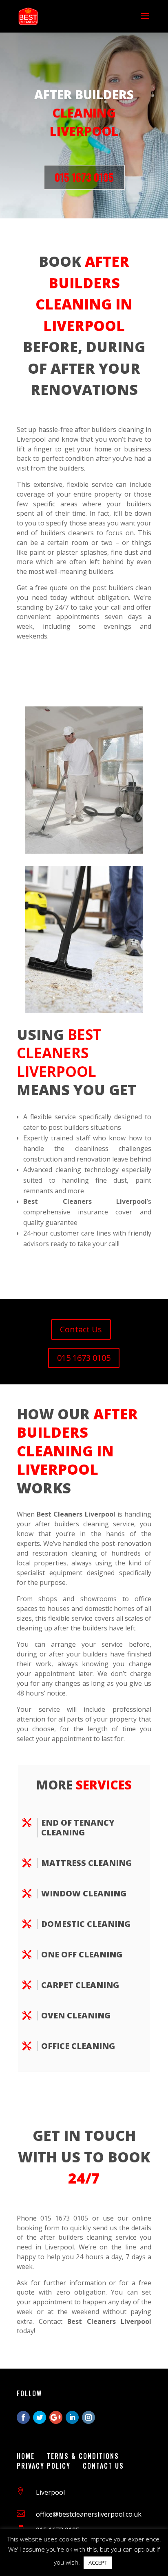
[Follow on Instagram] (88, 2417)
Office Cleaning (78, 2046)
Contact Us (81, 1329)
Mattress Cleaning (86, 1863)
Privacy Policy (44, 2466)
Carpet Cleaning (80, 1985)
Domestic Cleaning (86, 1924)
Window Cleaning (84, 1893)
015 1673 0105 (84, 177)
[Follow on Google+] (56, 2417)
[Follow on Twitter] (40, 2417)
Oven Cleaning (76, 2015)
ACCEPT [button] (98, 2563)
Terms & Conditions (83, 2456)
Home (26, 2456)
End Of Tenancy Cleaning (78, 1827)
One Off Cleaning (82, 1954)
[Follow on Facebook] (23, 2417)
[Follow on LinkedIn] (72, 2417)
